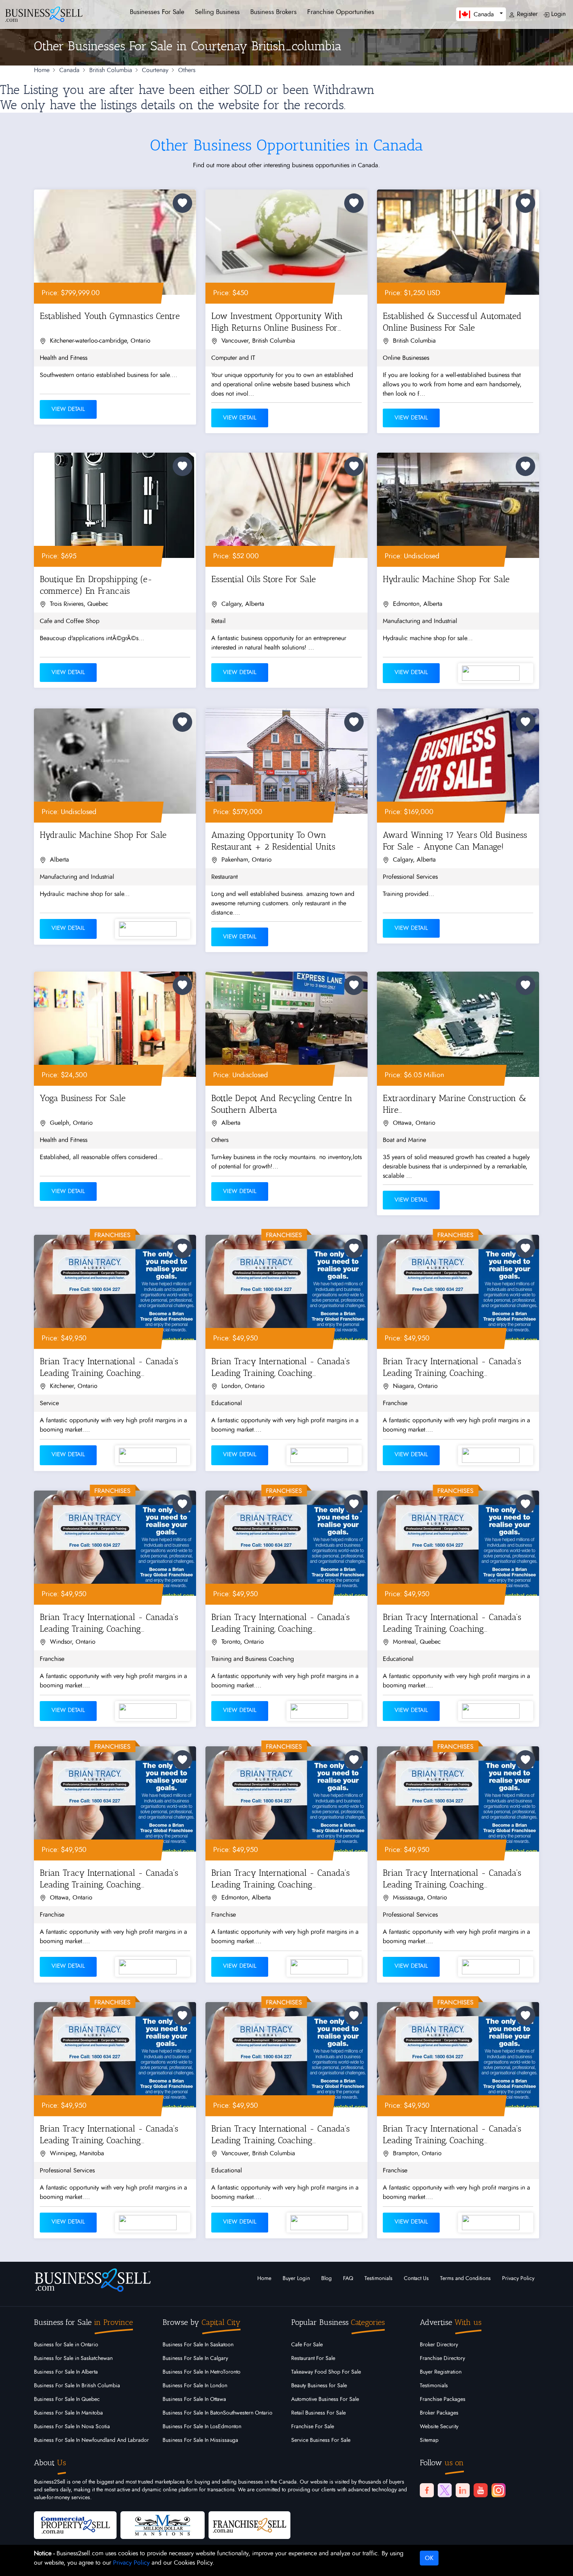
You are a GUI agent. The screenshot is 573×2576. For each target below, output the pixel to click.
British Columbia (111, 70)
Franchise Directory (442, 2358)
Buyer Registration (441, 2372)
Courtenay (155, 70)
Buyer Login (296, 2279)
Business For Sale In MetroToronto (202, 2372)
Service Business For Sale (321, 2440)
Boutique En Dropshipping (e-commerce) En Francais (96, 585)
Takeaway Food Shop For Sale (326, 2372)
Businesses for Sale (157, 12)
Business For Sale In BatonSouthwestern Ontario (218, 2413)
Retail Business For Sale (318, 2413)
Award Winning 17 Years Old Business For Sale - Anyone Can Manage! (455, 841)
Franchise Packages (443, 2399)
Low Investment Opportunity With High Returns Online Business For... (277, 322)
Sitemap (429, 2440)
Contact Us (416, 2279)
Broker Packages (439, 2413)
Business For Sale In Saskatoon (198, 2345)
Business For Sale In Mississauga (200, 2440)
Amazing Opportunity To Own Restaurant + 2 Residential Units (273, 841)
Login (557, 14)
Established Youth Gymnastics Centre (110, 316)
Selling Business (217, 12)
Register (526, 14)
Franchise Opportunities (341, 12)
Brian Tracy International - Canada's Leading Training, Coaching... (109, 1367)
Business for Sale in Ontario (66, 2345)
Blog (326, 2279)
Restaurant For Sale (313, 2358)
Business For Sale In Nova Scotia (72, 2427)
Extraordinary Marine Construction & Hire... (455, 1104)
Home (42, 70)
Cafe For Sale (307, 2345)
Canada (69, 70)
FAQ (348, 2279)
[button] (481, 14)
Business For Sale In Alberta (66, 2372)
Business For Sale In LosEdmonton (202, 2427)
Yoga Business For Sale (83, 1098)
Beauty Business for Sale (319, 2386)
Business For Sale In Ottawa (194, 2399)
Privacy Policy (518, 2279)
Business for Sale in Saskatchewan (73, 2358)
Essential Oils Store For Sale (264, 579)
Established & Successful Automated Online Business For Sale (452, 322)
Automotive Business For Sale (325, 2399)
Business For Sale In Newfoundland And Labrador (91, 2440)
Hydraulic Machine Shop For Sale (446, 579)
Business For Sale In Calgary (195, 2358)
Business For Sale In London (195, 2386)
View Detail (68, 409)
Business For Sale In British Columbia (77, 2386)
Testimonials (378, 2279)
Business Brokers (273, 12)
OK (429, 2558)
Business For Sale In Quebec (67, 2399)
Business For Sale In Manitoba (68, 2413)
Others (187, 70)
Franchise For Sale (313, 2427)
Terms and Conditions (465, 2279)
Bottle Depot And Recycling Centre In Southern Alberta (282, 1104)
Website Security (439, 2427)
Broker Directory (439, 2345)
